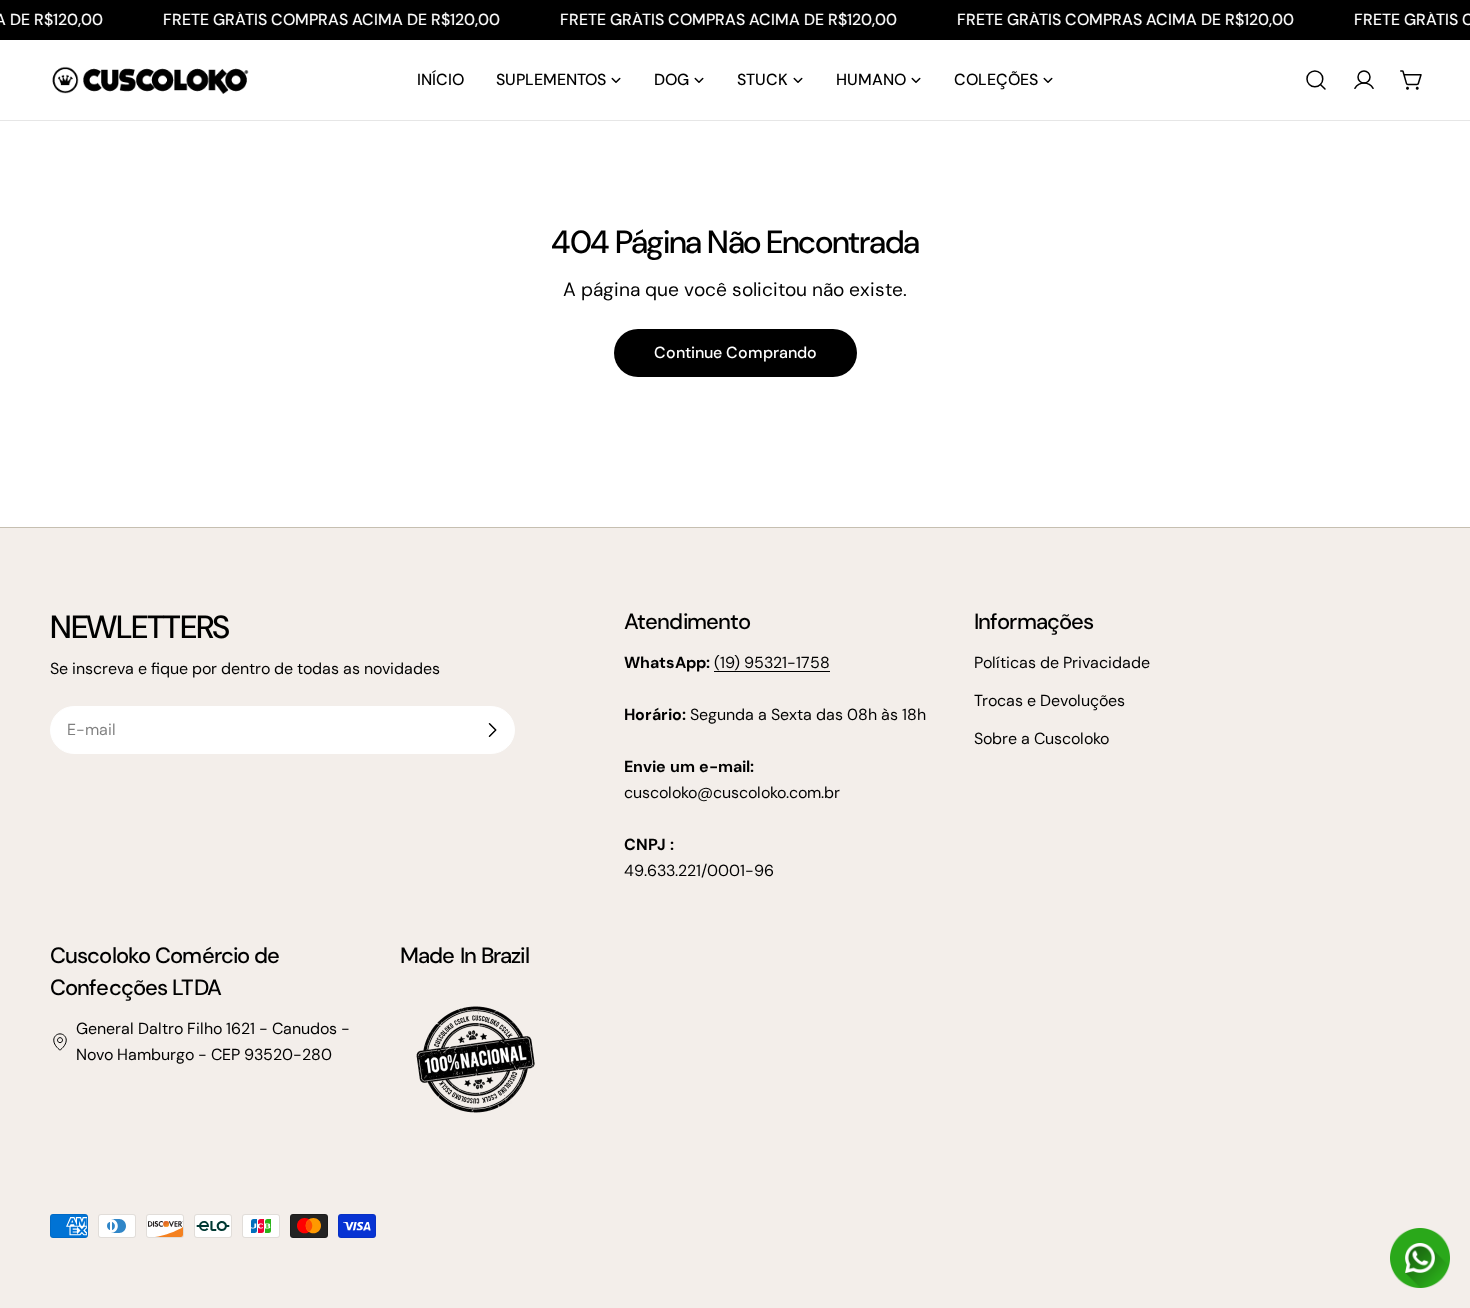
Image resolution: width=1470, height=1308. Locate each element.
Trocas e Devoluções (1049, 700)
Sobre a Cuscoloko (1041, 738)
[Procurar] (1316, 80)
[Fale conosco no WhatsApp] (1420, 1258)
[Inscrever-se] (492, 730)
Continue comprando (735, 352)
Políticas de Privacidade (1062, 662)
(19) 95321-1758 (772, 662)
